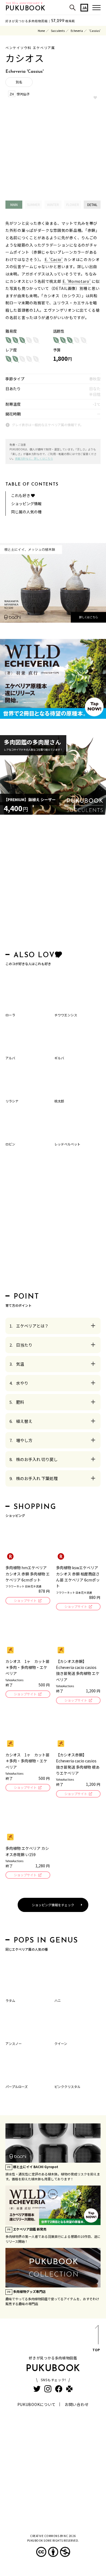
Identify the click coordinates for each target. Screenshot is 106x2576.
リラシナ (12, 1101)
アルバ (10, 1058)
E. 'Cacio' (54, 259)
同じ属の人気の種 (26, 512)
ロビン (10, 1144)
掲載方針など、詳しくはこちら (34, 458)
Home (41, 31)
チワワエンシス (66, 1015)
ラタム (10, 2000)
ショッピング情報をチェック (53, 1905)
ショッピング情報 (26, 504)
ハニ (58, 2000)
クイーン (61, 2043)
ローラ (10, 1015)
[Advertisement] (53, 884)
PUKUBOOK (26, 9)
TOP (96, 2350)
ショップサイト (25, 1600)
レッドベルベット (67, 1144)
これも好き (21, 495)
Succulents (58, 31)
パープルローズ (17, 2086)
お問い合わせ (77, 2404)
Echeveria (77, 31)
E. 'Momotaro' (77, 281)
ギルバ (59, 1058)
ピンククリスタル (67, 2086)
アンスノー (14, 2043)
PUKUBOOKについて (37, 2404)
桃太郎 (59, 1101)
